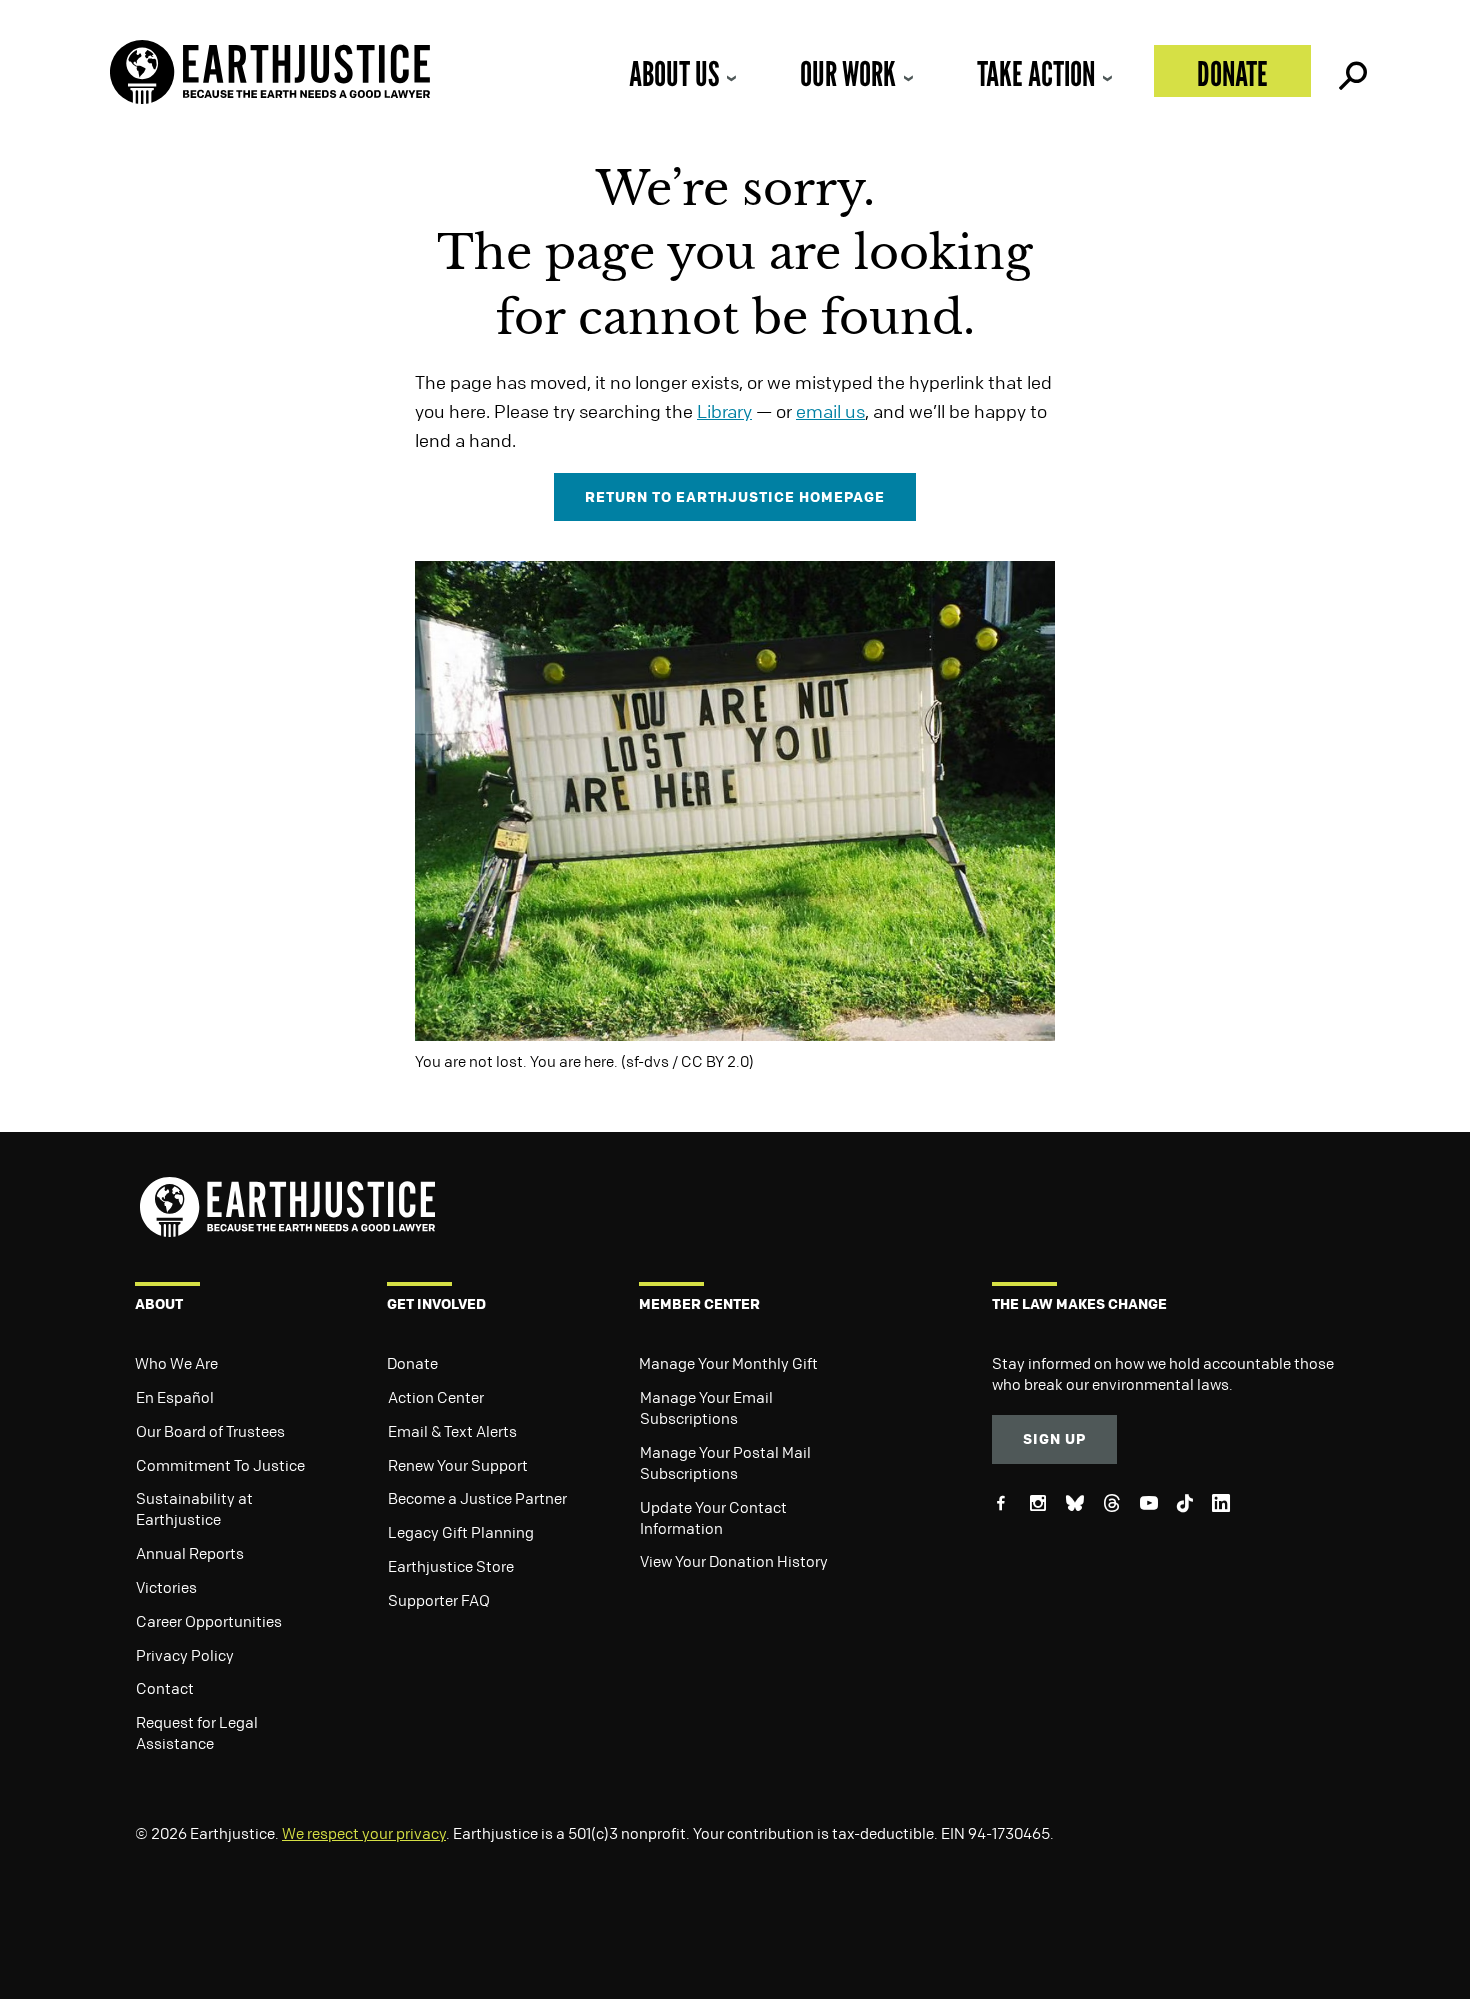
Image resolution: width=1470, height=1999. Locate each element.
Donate (1232, 73)
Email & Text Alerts (452, 1431)
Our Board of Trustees (210, 1431)
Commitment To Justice (220, 1465)
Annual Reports (190, 1553)
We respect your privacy (364, 1833)
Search (1351, 71)
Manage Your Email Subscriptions (706, 1407)
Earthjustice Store (451, 1566)
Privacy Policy (185, 1655)
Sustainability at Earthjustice (194, 1508)
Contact (165, 1688)
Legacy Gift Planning (461, 1532)
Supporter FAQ (439, 1600)
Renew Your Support (458, 1465)
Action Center (436, 1397)
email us (830, 411)
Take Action (1036, 73)
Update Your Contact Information (713, 1517)
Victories (166, 1587)
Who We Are (176, 1363)
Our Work (848, 73)
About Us (674, 73)
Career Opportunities (209, 1621)
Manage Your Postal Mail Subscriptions (725, 1462)
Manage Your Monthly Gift (728, 1363)
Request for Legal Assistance (197, 1732)
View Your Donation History (734, 1561)
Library (724, 411)
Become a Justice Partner (477, 1498)
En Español (175, 1397)
